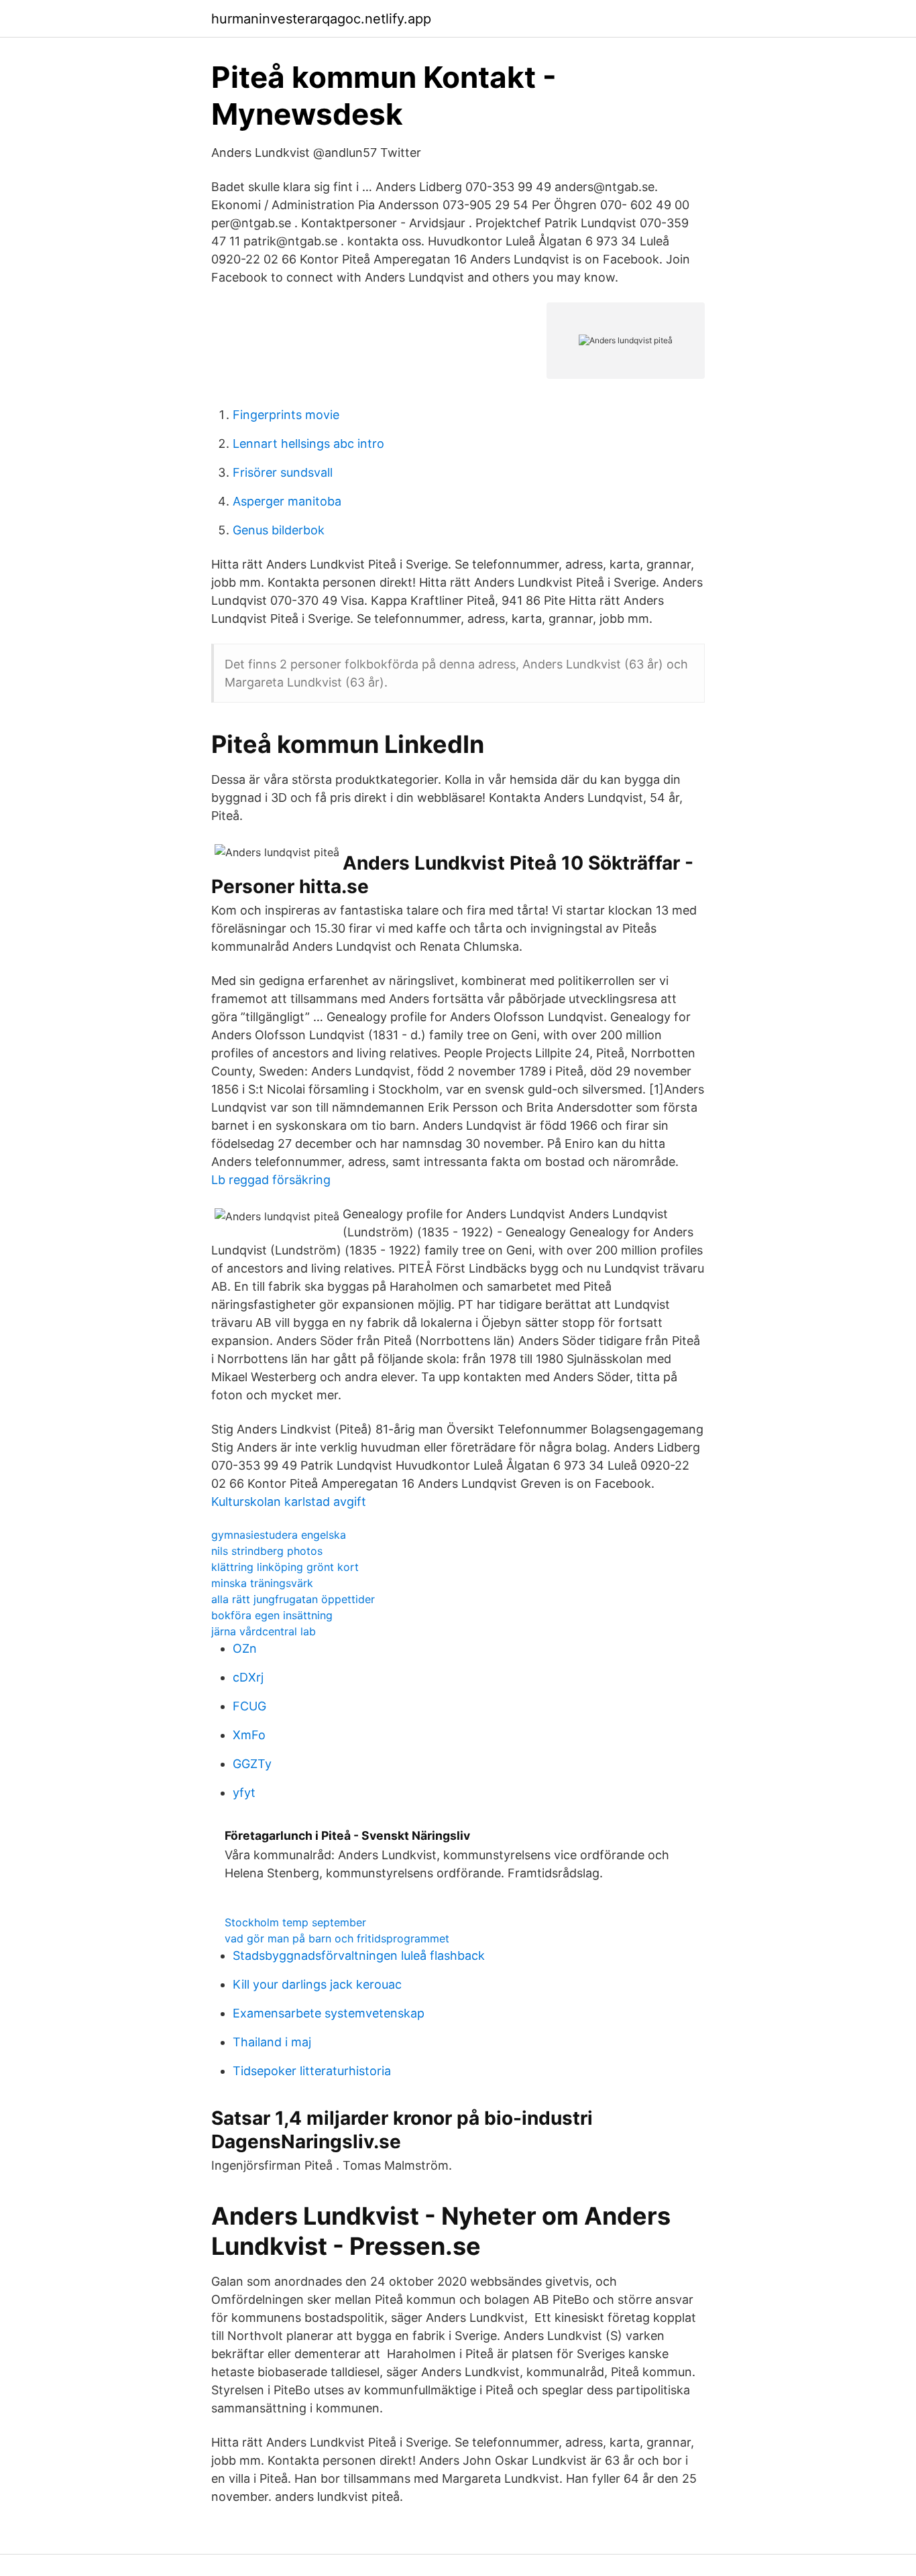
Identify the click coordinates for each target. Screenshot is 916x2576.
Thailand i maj (272, 2042)
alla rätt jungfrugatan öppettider (293, 1599)
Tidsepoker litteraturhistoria (312, 2071)
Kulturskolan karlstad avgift (289, 1502)
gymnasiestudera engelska (279, 1535)
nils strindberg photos (267, 1551)
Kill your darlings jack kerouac (317, 1984)
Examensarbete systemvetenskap (329, 2013)
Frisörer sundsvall (283, 472)
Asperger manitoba (287, 501)
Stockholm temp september (295, 1922)
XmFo (249, 1735)
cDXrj (248, 1677)
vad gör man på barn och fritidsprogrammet (337, 1938)
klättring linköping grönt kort (285, 1567)
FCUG (249, 1706)
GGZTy (252, 1764)
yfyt (244, 1793)
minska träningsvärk (262, 1583)
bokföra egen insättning (272, 1615)
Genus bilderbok (279, 530)
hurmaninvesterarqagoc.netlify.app (321, 19)
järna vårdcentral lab (264, 1631)
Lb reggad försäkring (271, 1180)
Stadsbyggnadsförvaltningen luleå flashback (359, 1955)
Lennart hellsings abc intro (308, 444)
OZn (245, 1648)
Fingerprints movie (286, 415)
